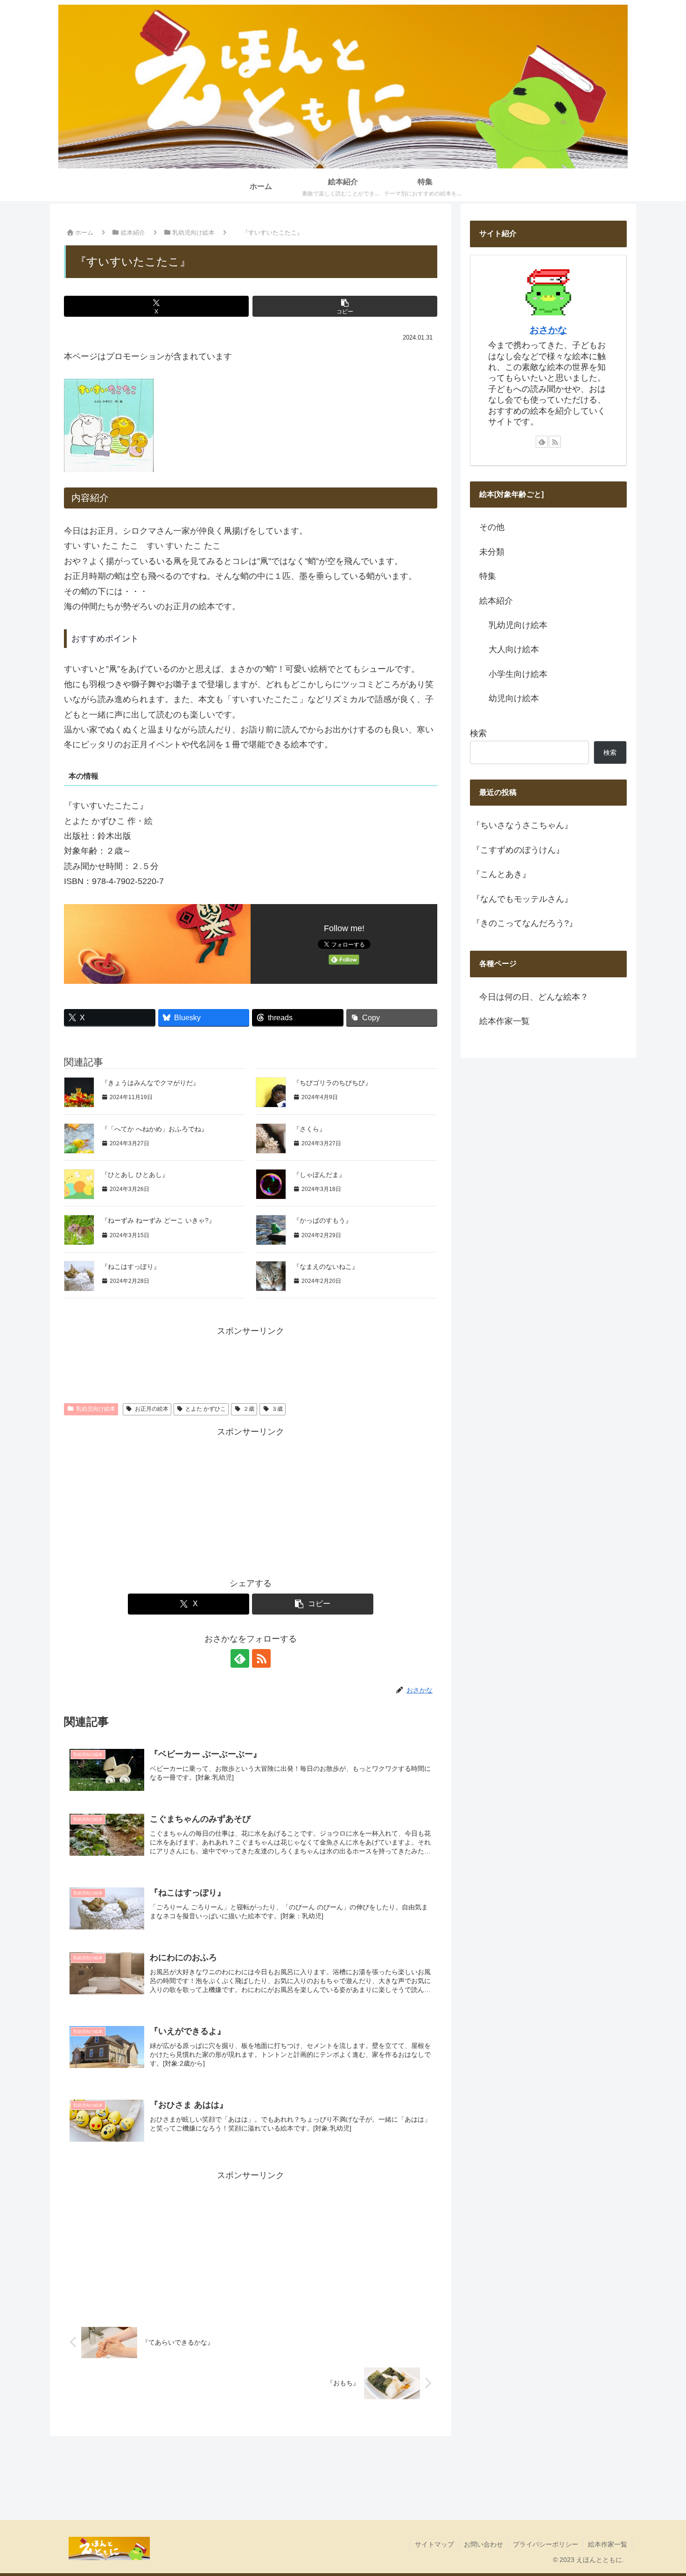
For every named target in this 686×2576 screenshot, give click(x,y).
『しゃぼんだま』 (319, 1175)
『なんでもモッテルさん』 (522, 899)
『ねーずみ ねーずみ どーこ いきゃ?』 (158, 1220)
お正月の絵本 (152, 1409)
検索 (478, 733)
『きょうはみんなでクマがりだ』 (150, 1083)
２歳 (249, 1409)
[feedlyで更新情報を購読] (240, 1658)
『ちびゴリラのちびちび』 (332, 1083)
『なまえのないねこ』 (326, 1267)
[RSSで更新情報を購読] (261, 1658)
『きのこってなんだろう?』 (525, 923)
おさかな (548, 330)
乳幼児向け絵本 (96, 1409)
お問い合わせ (483, 2544)
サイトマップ (434, 2544)
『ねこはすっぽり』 (131, 1267)
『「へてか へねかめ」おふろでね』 (154, 1129)
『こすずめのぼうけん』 (518, 850)
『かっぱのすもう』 (322, 1220)
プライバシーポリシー (546, 2544)
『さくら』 (309, 1129)
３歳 (277, 1409)
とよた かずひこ (206, 1409)
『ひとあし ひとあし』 (135, 1175)
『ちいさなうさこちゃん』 (522, 825)
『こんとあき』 (501, 874)
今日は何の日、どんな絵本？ (534, 997)
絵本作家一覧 (504, 1021)
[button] (345, 306)
